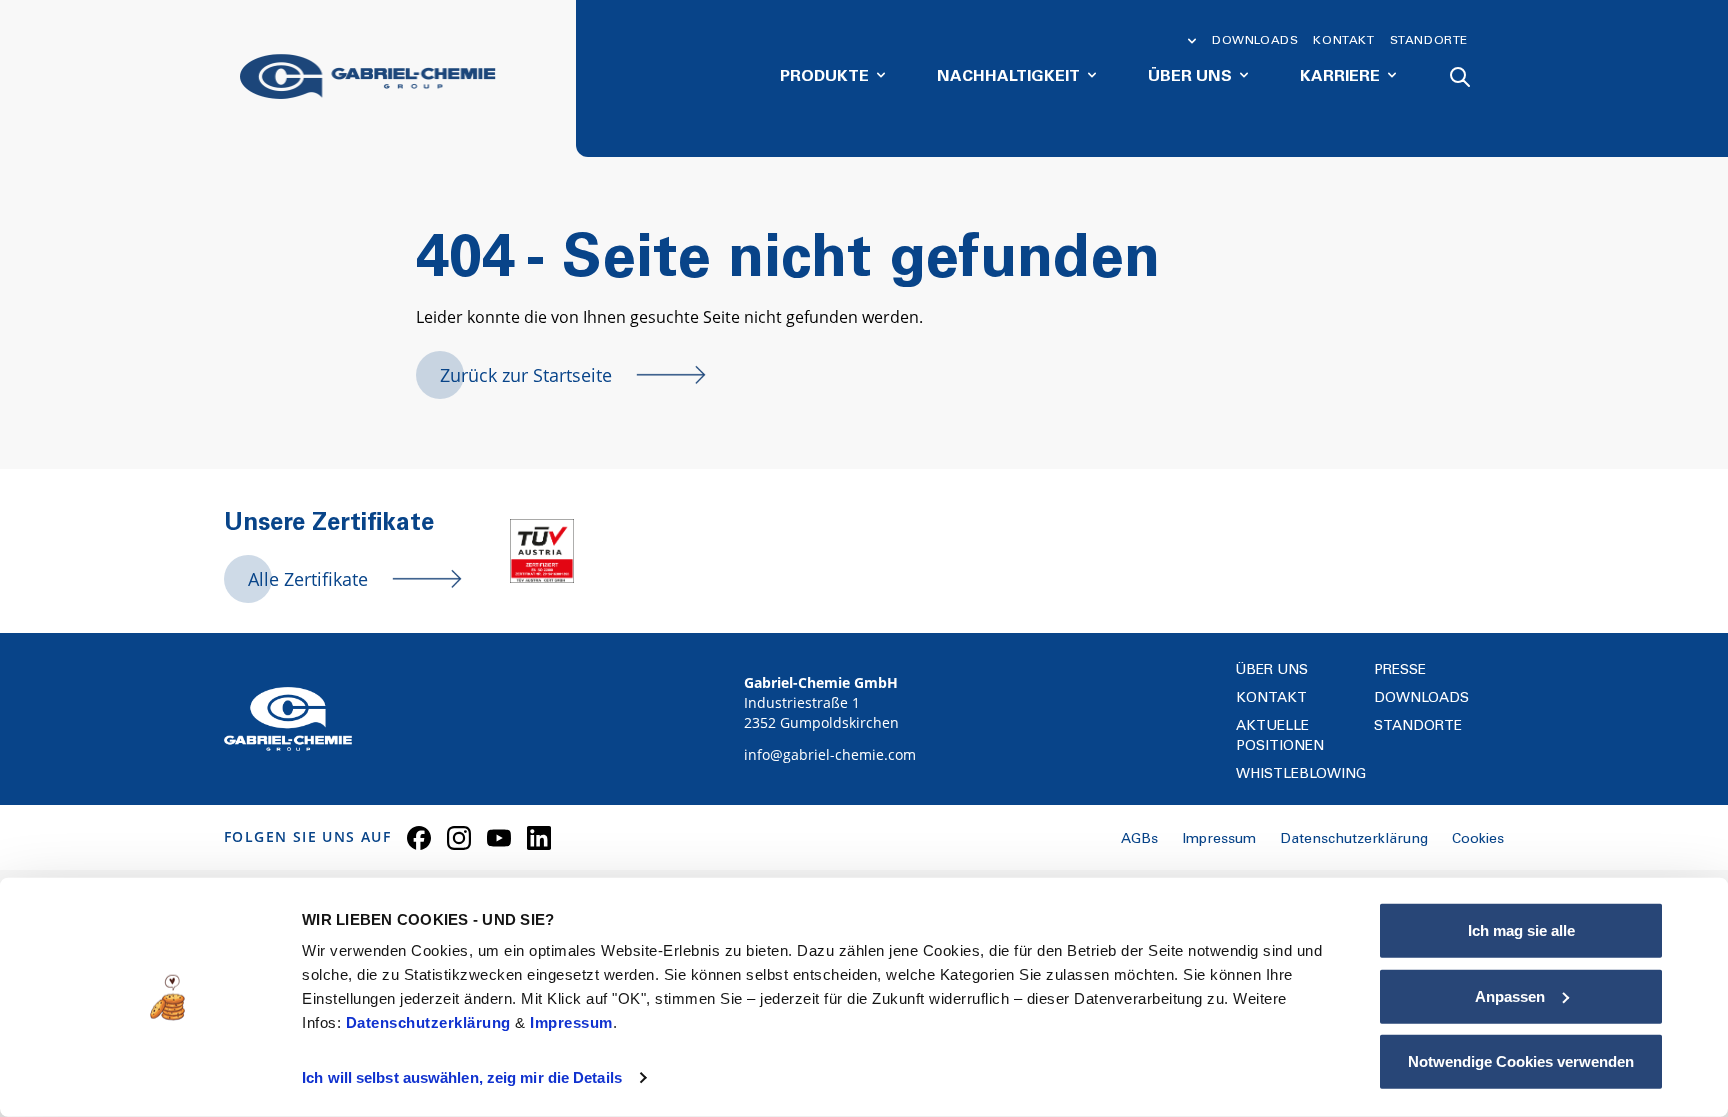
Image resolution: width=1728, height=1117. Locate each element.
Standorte (1429, 41)
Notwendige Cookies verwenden (1521, 1061)
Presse (1400, 671)
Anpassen (1510, 995)
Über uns (1272, 671)
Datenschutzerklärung (431, 1022)
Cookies (1478, 840)
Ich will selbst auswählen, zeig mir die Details (462, 1077)
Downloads (1255, 41)
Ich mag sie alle (1521, 930)
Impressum (571, 1022)
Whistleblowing (1301, 775)
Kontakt (1343, 41)
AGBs (1139, 840)
